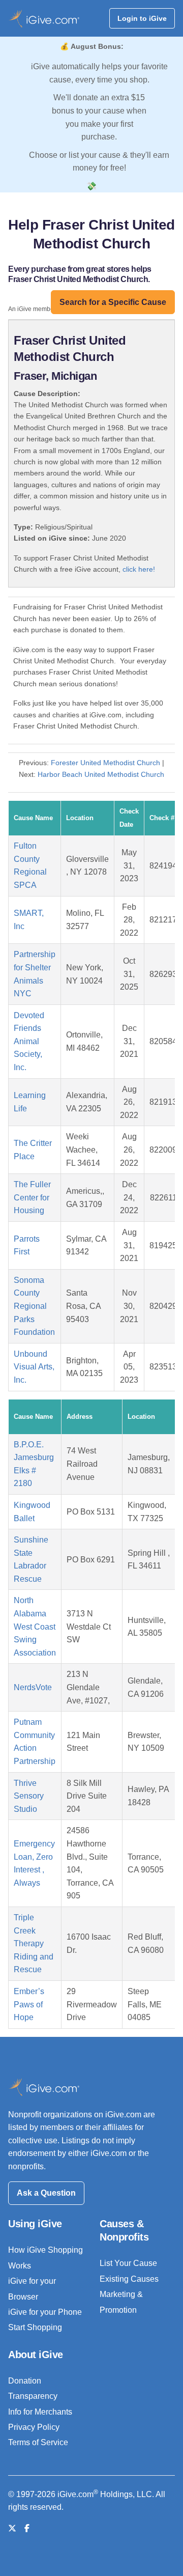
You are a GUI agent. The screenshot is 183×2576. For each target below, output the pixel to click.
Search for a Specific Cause (113, 302)
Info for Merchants (40, 2412)
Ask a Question (46, 2193)
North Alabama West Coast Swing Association (35, 1626)
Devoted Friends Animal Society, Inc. (29, 1041)
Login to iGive (142, 18)
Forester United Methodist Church (105, 763)
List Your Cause (128, 2263)
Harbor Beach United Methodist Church (101, 774)
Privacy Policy (34, 2427)
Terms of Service (38, 2442)
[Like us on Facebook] (27, 2528)
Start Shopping (35, 2327)
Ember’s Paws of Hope (29, 2004)
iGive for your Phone (45, 2312)
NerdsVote (33, 1687)
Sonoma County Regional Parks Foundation (34, 1306)
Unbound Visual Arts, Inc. (34, 1367)
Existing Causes (129, 2279)
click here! (139, 569)
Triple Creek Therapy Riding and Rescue (34, 1943)
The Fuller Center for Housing (32, 1197)
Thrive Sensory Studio (29, 1796)
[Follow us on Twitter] (12, 2528)
